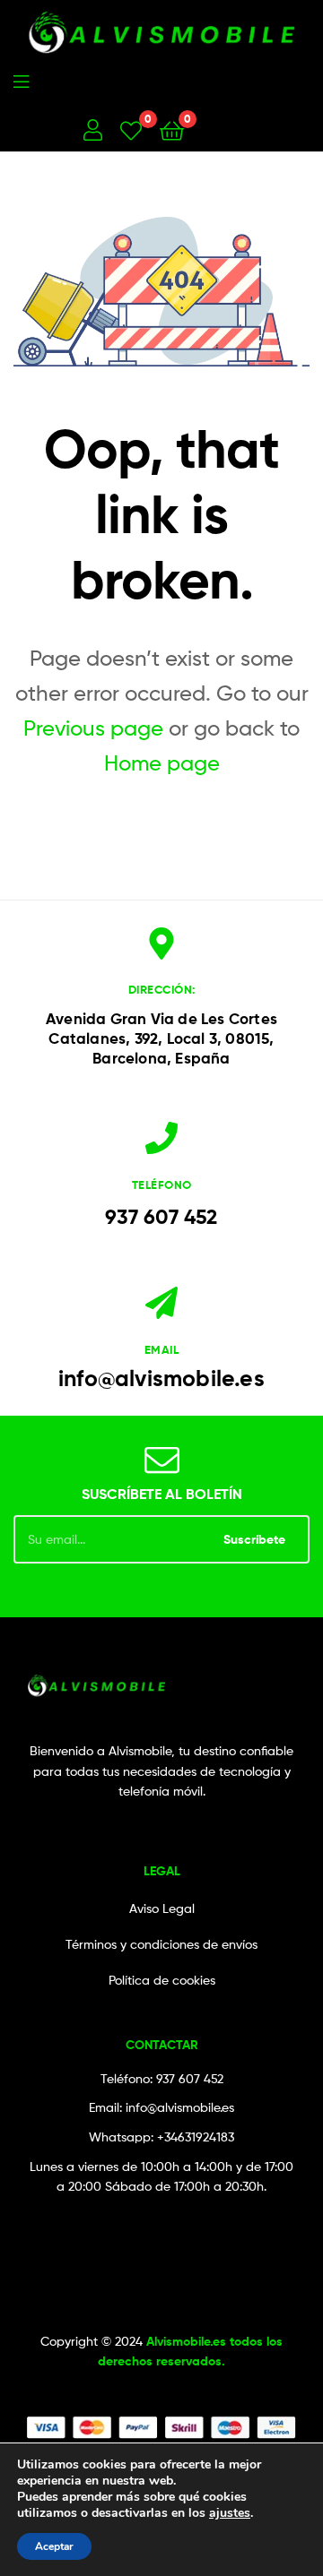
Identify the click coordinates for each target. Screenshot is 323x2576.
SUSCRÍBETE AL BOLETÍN (162, 1494)
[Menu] (94, 80)
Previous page (93, 728)
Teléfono (162, 1185)
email (162, 1349)
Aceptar (54, 2546)
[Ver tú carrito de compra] (172, 129)
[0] (131, 129)
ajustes (230, 2513)
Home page (162, 763)
